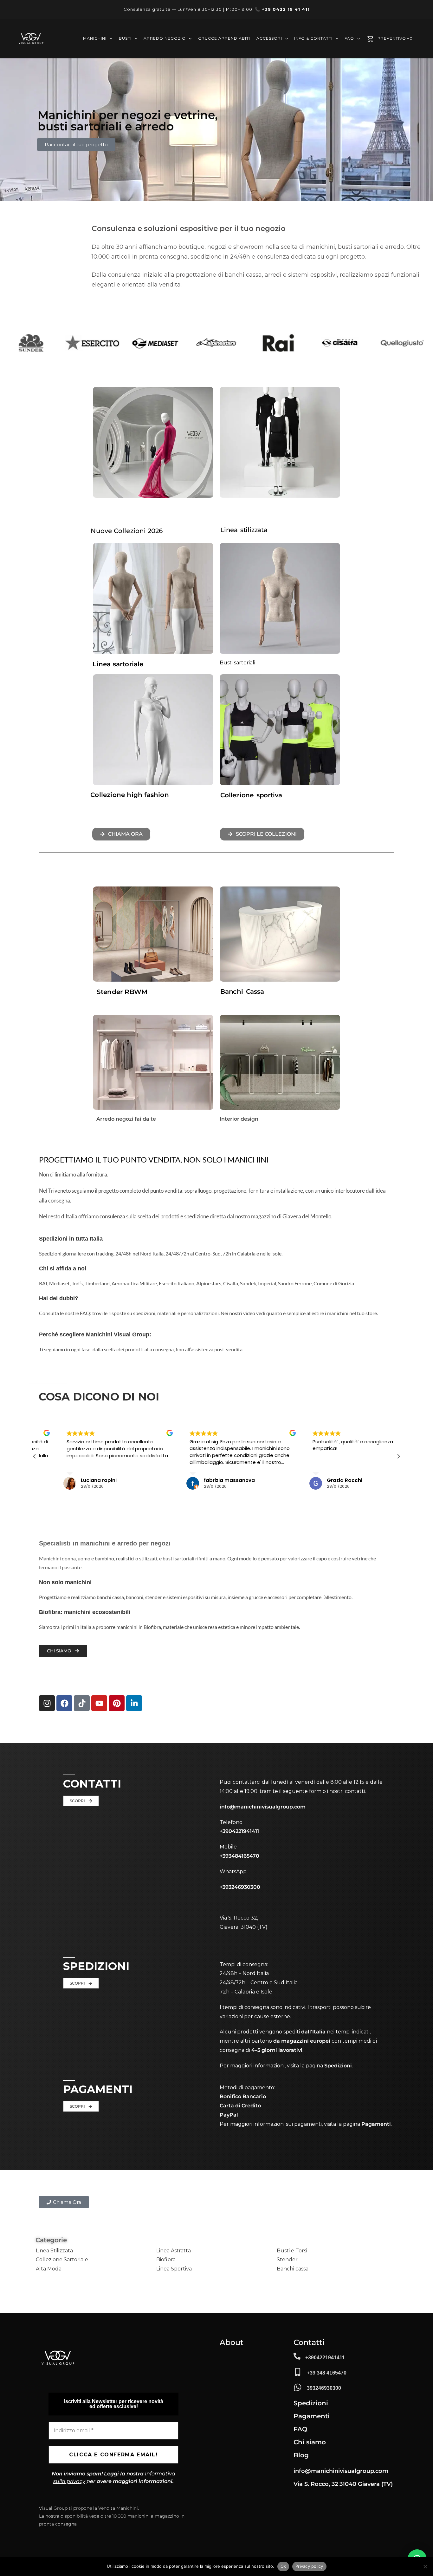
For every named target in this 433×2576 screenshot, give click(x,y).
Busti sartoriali (237, 663)
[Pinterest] (117, 1703)
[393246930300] (298, 2387)
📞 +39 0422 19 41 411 (282, 9)
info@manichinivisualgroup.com (263, 1807)
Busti (125, 39)
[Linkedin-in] (134, 1703)
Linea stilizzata (244, 530)
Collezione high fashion (130, 795)
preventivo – (395, 39)
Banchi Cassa (242, 992)
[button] (398, 1456)
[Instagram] (47, 1703)
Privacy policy (309, 2566)
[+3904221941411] (297, 2356)
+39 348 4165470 (327, 2373)
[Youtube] (99, 1703)
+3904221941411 (325, 2358)
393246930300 (324, 2388)
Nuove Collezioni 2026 (127, 531)
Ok (283, 2566)
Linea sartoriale (118, 664)
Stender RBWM (122, 992)
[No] (425, 2566)
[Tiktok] (82, 1703)
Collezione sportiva (251, 795)
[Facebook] (64, 1703)
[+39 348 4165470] (298, 2372)
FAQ (349, 39)
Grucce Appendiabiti (224, 39)
